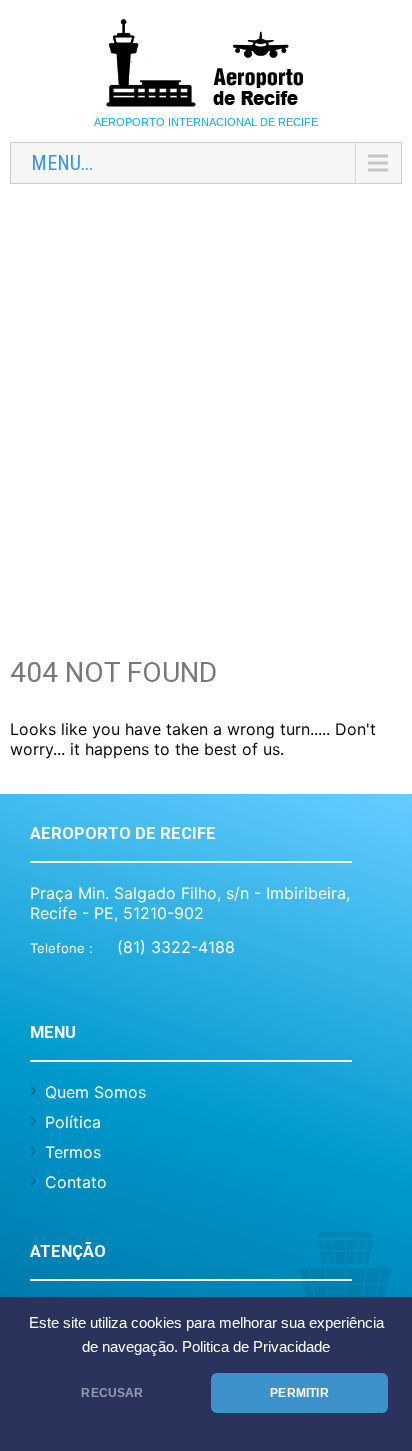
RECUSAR (112, 1393)
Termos (73, 1152)
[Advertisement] (206, 405)
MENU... (62, 163)
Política (73, 1122)
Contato (76, 1182)
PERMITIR (299, 1393)
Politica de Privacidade (256, 1347)
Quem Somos (95, 1092)
